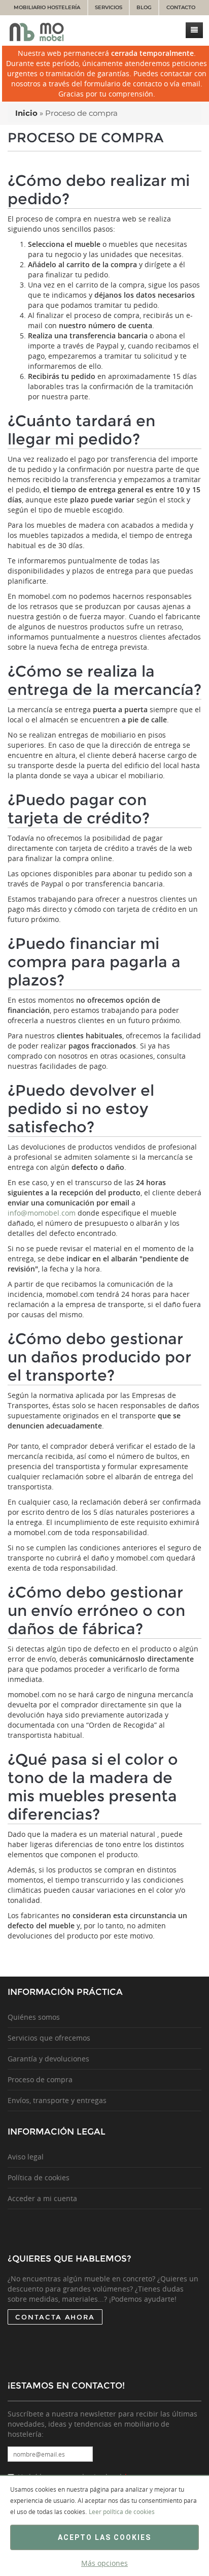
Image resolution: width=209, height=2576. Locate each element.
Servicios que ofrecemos (49, 2038)
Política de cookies (39, 2177)
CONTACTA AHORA (55, 2317)
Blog (144, 7)
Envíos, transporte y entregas (57, 2100)
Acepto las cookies (104, 2537)
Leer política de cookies (122, 2511)
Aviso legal (26, 2157)
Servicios (109, 7)
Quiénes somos (34, 2017)
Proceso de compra (40, 2079)
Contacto (181, 7)
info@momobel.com (42, 1213)
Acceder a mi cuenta (42, 2198)
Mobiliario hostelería (47, 7)
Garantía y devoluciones (48, 2059)
